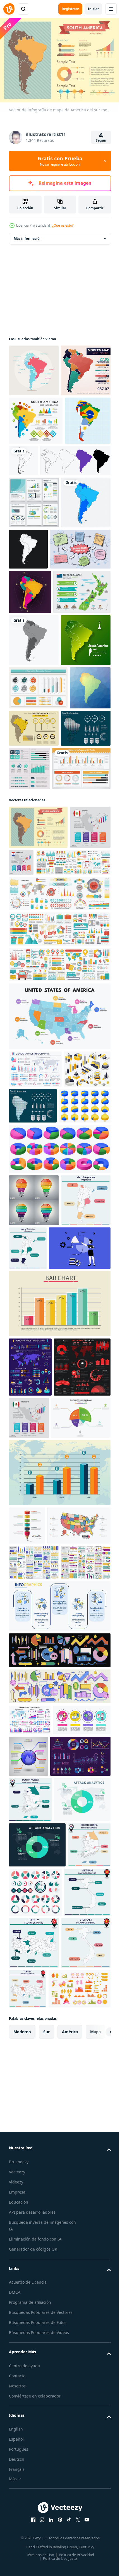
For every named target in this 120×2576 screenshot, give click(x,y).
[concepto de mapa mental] (39, 699)
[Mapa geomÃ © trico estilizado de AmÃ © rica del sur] (29, 977)
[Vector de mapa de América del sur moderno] (34, 368)
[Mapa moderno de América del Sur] (34, 420)
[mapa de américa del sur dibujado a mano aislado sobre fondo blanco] (44, 558)
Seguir (101, 140)
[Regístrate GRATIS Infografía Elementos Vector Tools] (38, 1064)
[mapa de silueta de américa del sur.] (72, 510)
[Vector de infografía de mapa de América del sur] (36, 470)
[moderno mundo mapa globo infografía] (88, 2318)
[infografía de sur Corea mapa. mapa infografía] (30, 2403)
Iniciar (93, 9)
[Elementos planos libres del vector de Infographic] (38, 934)
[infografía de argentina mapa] (34, 1629)
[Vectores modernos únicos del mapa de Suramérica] (32, 518)
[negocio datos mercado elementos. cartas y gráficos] (59, 2248)
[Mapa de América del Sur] (30, 742)
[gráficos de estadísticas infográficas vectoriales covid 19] (37, 1855)
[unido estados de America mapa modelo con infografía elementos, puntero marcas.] (41, 2052)
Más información (28, 236)
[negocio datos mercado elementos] (59, 2212)
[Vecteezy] (9, 9)
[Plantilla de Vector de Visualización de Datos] (34, 600)
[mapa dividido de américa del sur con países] (34, 652)
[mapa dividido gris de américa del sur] (34, 834)
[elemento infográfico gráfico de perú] (29, 1166)
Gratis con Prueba (60, 161)
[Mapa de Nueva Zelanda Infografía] (38, 786)
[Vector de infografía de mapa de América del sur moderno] (77, 974)
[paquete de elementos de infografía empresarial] (34, 2089)
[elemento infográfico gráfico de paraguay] (64, 1158)
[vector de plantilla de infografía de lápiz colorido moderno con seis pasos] (27, 2013)
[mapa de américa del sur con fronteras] (80, 647)
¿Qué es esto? (63, 225)
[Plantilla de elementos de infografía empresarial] (81, 1021)
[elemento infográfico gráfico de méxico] (88, 1846)
